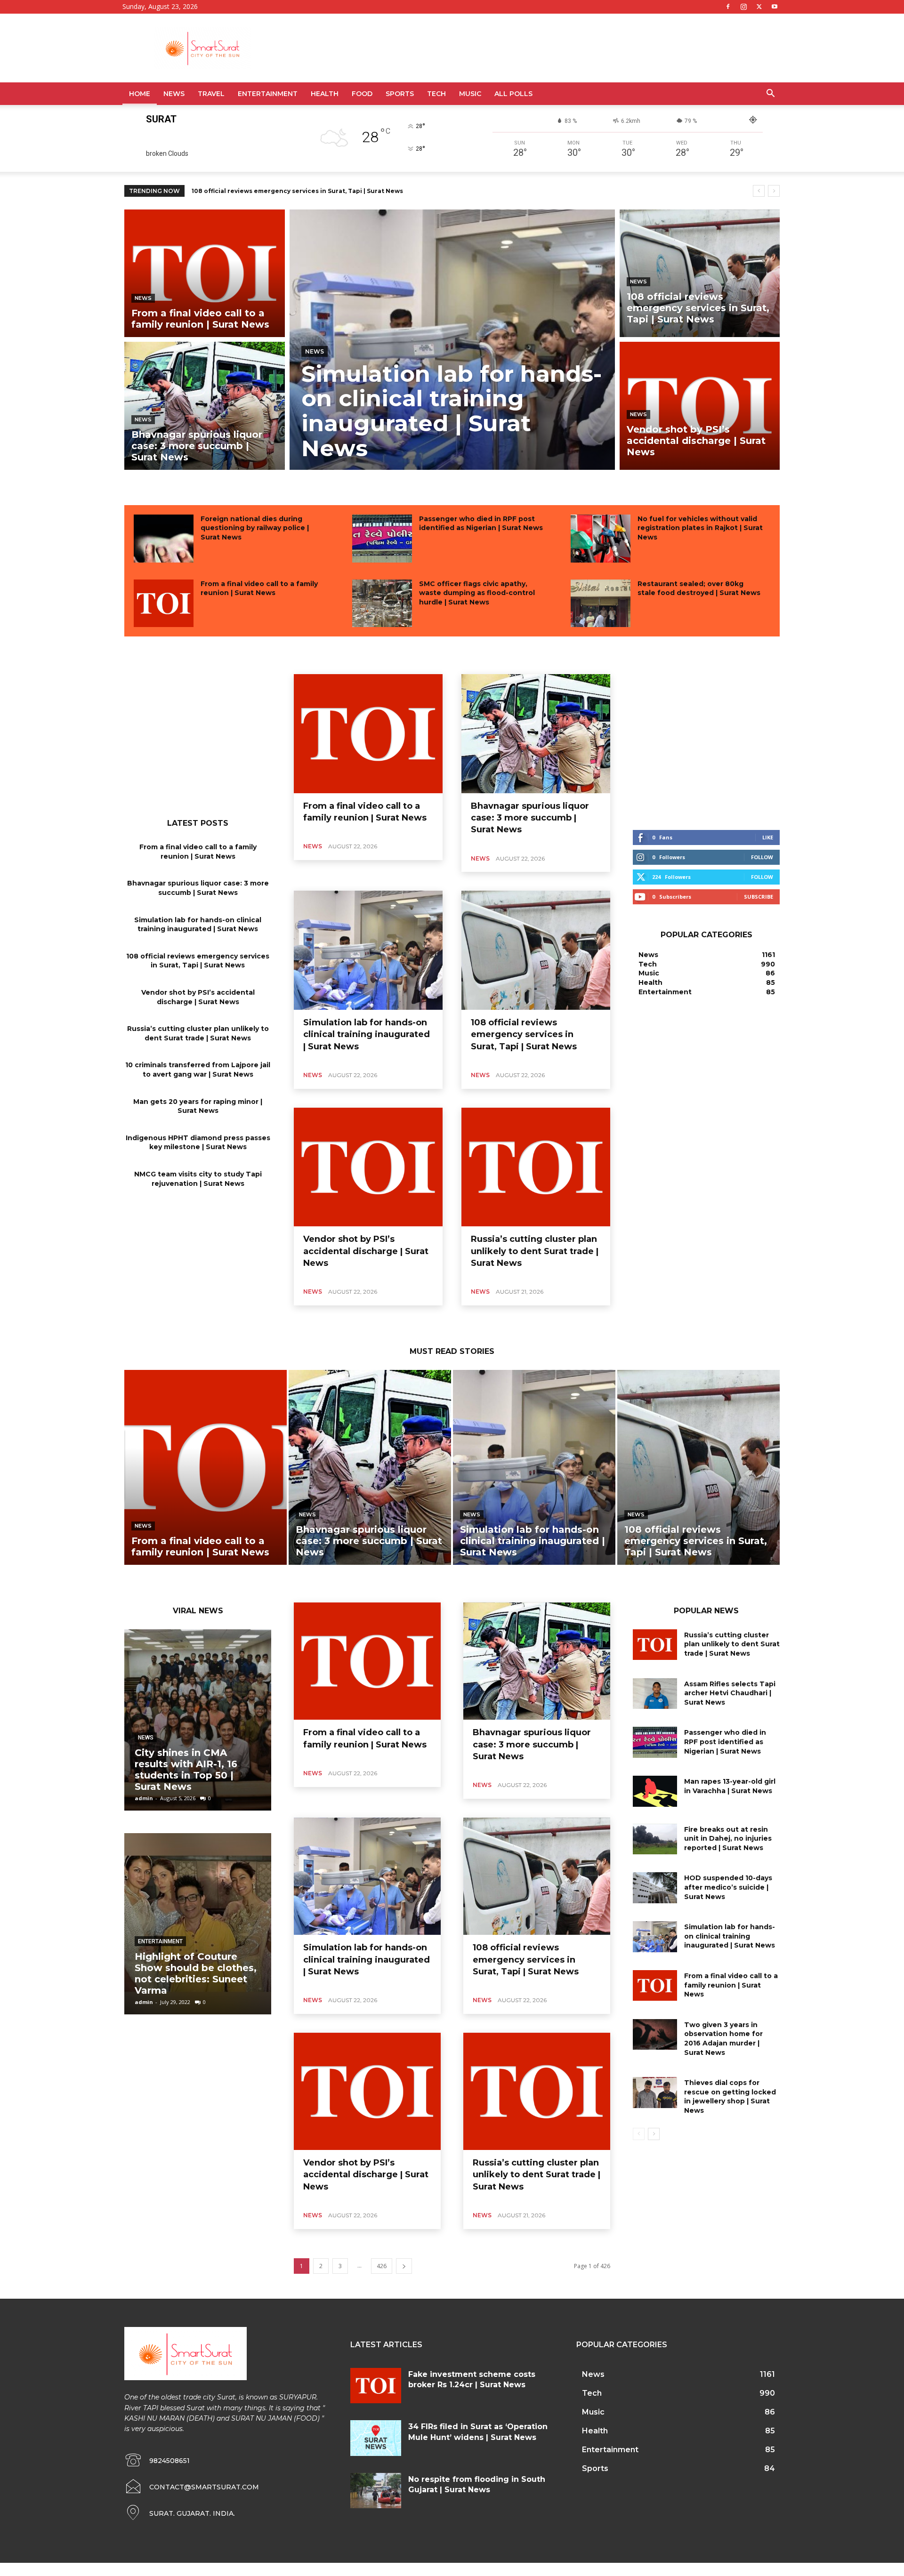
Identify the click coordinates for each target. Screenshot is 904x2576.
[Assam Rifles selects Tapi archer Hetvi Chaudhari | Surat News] (655, 1694)
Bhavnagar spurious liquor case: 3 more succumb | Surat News (198, 888)
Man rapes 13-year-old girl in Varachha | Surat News (730, 1786)
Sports (400, 94)
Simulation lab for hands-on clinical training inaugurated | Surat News (198, 925)
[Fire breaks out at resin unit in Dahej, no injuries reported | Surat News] (655, 1839)
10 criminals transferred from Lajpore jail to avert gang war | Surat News (198, 1070)
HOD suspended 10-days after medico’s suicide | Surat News (728, 1887)
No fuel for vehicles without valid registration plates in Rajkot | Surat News (700, 528)
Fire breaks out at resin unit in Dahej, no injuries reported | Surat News (728, 1839)
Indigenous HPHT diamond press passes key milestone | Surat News (198, 1143)
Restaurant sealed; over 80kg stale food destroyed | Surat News (699, 588)
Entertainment (268, 94)
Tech (436, 94)
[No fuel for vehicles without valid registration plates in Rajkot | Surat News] (601, 539)
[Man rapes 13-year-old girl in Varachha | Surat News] (655, 1791)
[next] (774, 191)
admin (144, 1798)
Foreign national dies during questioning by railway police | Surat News (255, 528)
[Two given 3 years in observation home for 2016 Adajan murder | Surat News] (655, 2035)
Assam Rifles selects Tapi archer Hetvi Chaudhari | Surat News (730, 1693)
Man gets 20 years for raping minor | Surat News (198, 1106)
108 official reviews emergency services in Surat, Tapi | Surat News (198, 961)
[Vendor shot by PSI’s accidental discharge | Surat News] (700, 406)
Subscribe (759, 897)
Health (325, 94)
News (174, 94)
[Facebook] (728, 7)
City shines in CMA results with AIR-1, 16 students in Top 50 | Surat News (186, 1770)
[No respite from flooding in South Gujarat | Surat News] (376, 2491)
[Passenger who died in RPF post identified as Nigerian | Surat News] (382, 539)
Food (362, 94)
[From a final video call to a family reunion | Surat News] (205, 273)
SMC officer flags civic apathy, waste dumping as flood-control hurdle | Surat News (477, 593)
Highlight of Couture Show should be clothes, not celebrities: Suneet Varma (196, 1973)
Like (768, 837)
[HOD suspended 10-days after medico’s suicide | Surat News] (655, 1888)
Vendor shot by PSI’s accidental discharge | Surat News (279, 191)
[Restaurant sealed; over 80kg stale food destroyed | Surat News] (601, 604)
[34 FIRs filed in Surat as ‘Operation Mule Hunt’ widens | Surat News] (376, 2438)
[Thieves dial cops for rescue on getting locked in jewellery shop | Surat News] (655, 2093)
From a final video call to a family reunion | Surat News (259, 588)
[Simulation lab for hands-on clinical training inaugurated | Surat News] (452, 340)
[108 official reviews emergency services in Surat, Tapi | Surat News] (700, 273)
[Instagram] (743, 7)
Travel (211, 94)
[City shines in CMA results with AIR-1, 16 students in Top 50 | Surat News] (198, 1720)
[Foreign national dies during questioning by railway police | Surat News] (164, 539)
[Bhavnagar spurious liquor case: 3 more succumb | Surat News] (205, 406)
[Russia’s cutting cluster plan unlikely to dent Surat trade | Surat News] (536, 1167)
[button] (770, 94)
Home (140, 94)
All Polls (513, 94)
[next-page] (404, 2266)
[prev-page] (639, 2134)
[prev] (759, 191)
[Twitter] (759, 7)
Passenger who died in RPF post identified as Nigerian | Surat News (481, 523)
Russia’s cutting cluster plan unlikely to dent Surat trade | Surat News (198, 1033)
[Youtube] (775, 7)
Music (470, 94)
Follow (762, 857)
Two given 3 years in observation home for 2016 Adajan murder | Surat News (723, 2039)
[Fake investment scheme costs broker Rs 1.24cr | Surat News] (376, 2386)
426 (382, 2266)
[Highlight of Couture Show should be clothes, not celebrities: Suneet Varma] (198, 1924)
